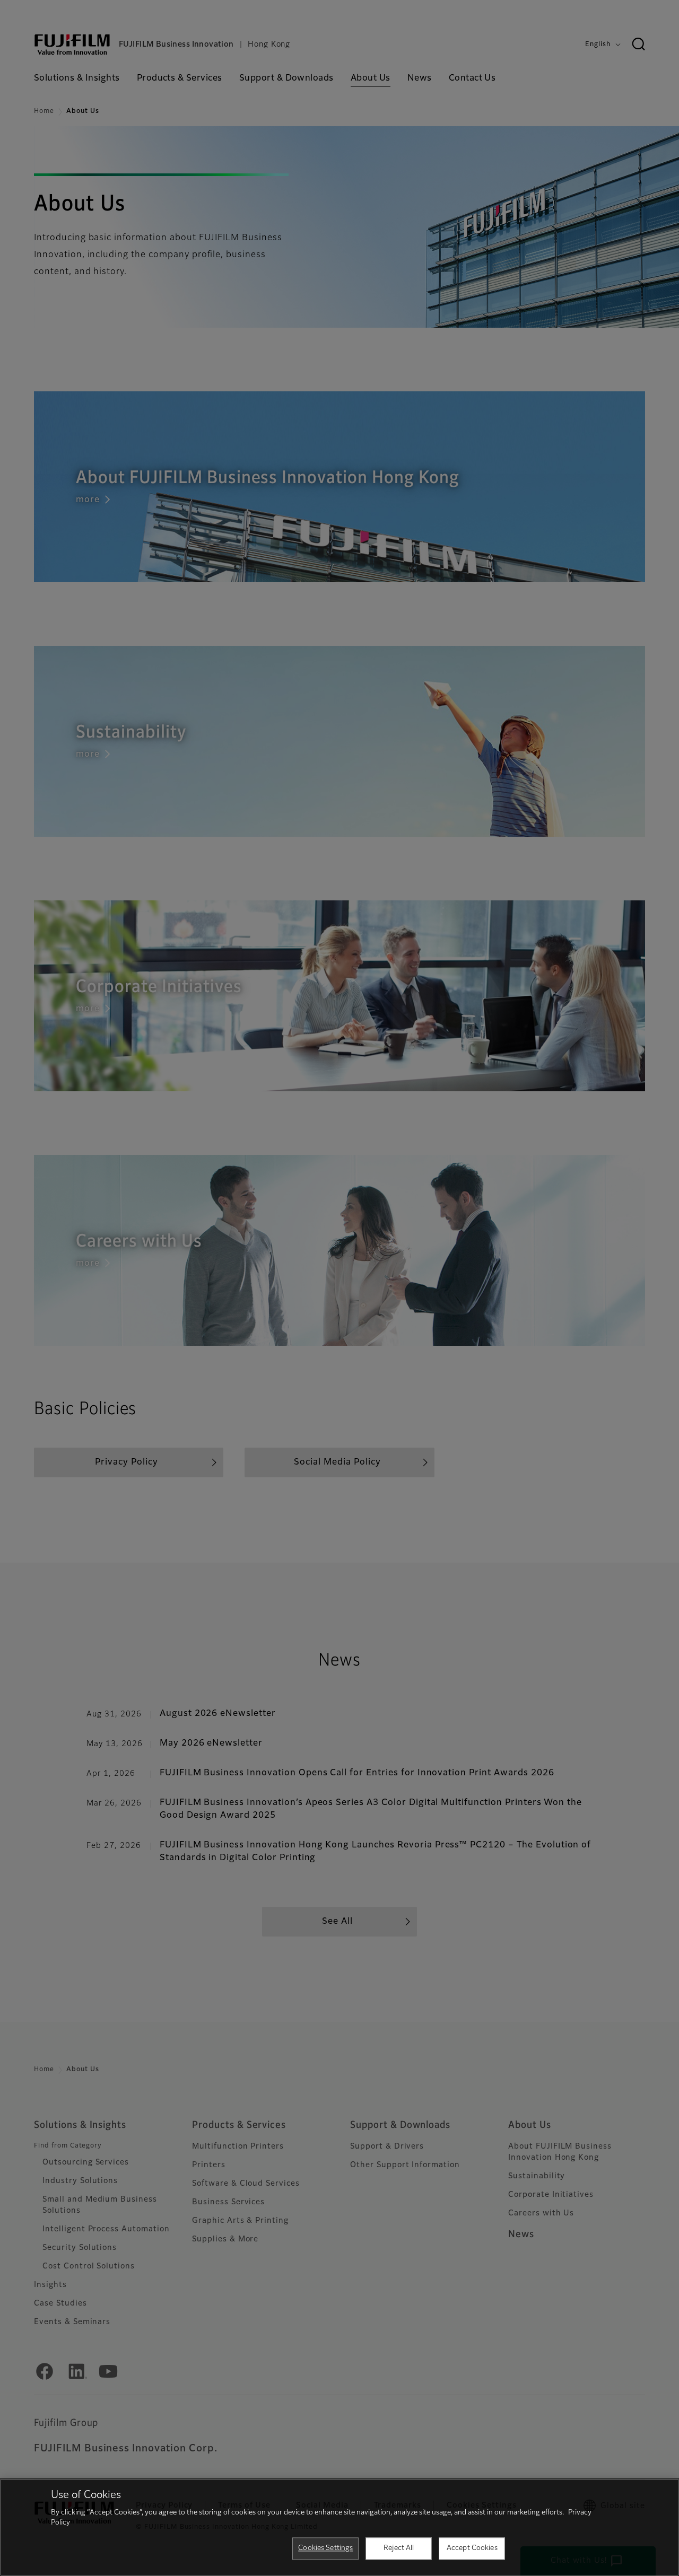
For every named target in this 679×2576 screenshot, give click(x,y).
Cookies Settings (325, 2548)
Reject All (399, 2548)
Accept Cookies (472, 2548)
